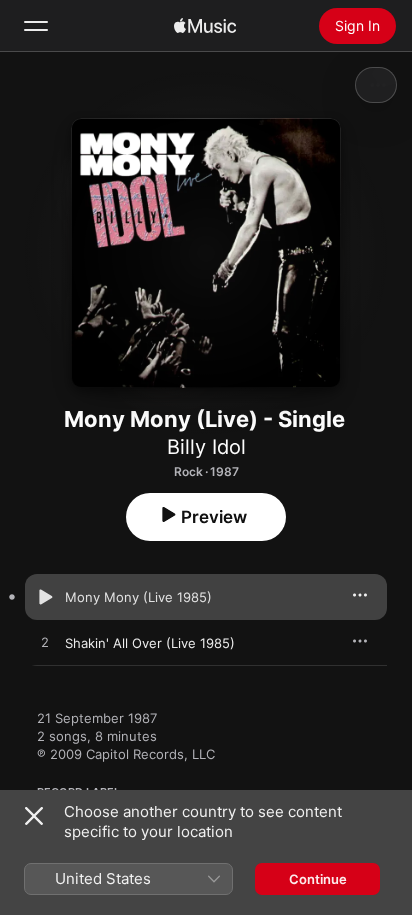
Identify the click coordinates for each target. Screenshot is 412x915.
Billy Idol (206, 447)
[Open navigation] (36, 26)
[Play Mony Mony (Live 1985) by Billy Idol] (45, 597)
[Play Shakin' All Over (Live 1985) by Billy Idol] (45, 643)
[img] (205, 26)
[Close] (34, 816)
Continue (318, 879)
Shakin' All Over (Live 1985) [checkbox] (150, 643)
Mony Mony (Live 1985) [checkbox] (138, 597)
